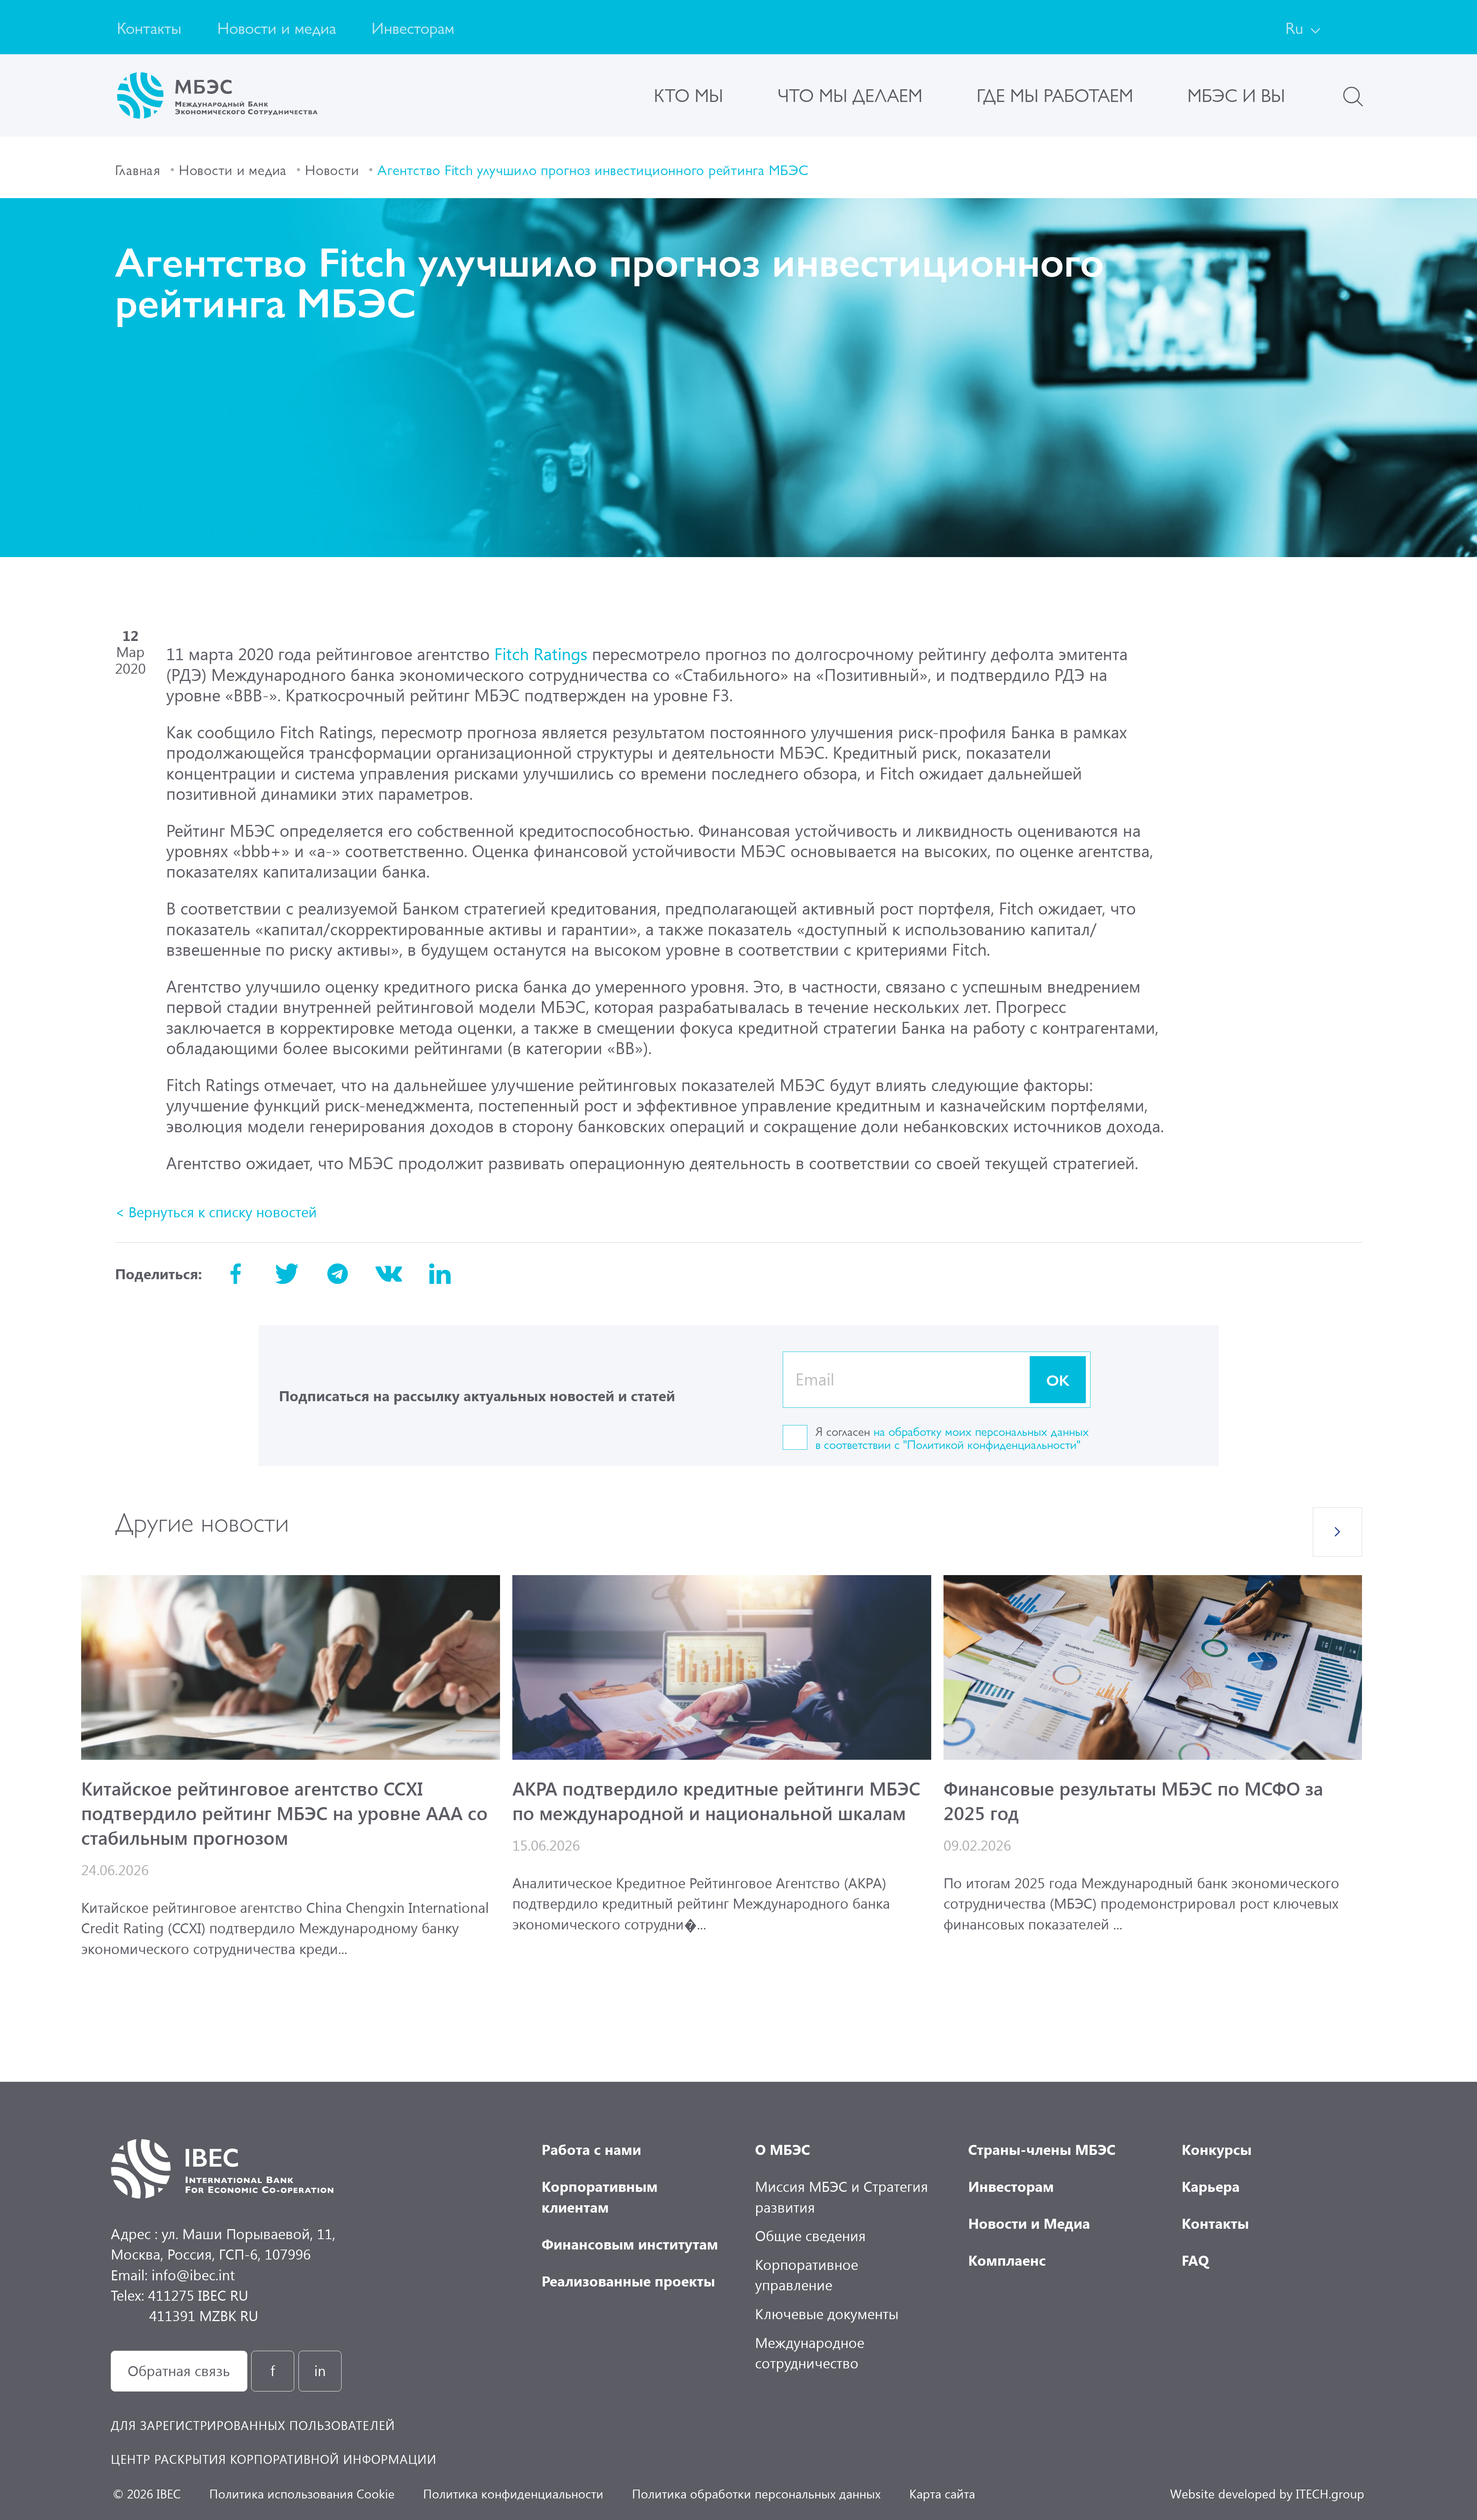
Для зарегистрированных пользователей (253, 2425)
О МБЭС (783, 2149)
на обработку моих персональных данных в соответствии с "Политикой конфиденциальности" (952, 1438)
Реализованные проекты (628, 2281)
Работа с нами (591, 2149)
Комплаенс (1007, 2260)
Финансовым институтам (630, 2244)
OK (1058, 1379)
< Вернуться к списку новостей (216, 1212)
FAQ (1195, 2260)
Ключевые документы (827, 2313)
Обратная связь (179, 2370)
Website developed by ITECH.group (1267, 2493)
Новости (332, 169)
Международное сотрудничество (810, 2352)
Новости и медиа (277, 27)
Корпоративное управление (807, 2274)
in (320, 2370)
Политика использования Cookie (302, 2493)
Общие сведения (810, 2235)
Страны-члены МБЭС (1042, 2149)
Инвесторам (413, 27)
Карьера (1211, 2186)
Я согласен (952, 1438)
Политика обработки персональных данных (756, 2493)
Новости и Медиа (1029, 2223)
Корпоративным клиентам (600, 2196)
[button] (1337, 1532)
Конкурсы (1217, 2149)
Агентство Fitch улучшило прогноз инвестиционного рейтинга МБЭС (593, 169)
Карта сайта (942, 2493)
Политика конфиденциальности (513, 2493)
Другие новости (202, 1520)
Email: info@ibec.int (173, 2275)
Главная (138, 169)
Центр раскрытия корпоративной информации (274, 2459)
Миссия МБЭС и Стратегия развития (842, 2196)
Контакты (149, 27)
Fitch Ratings (541, 653)
